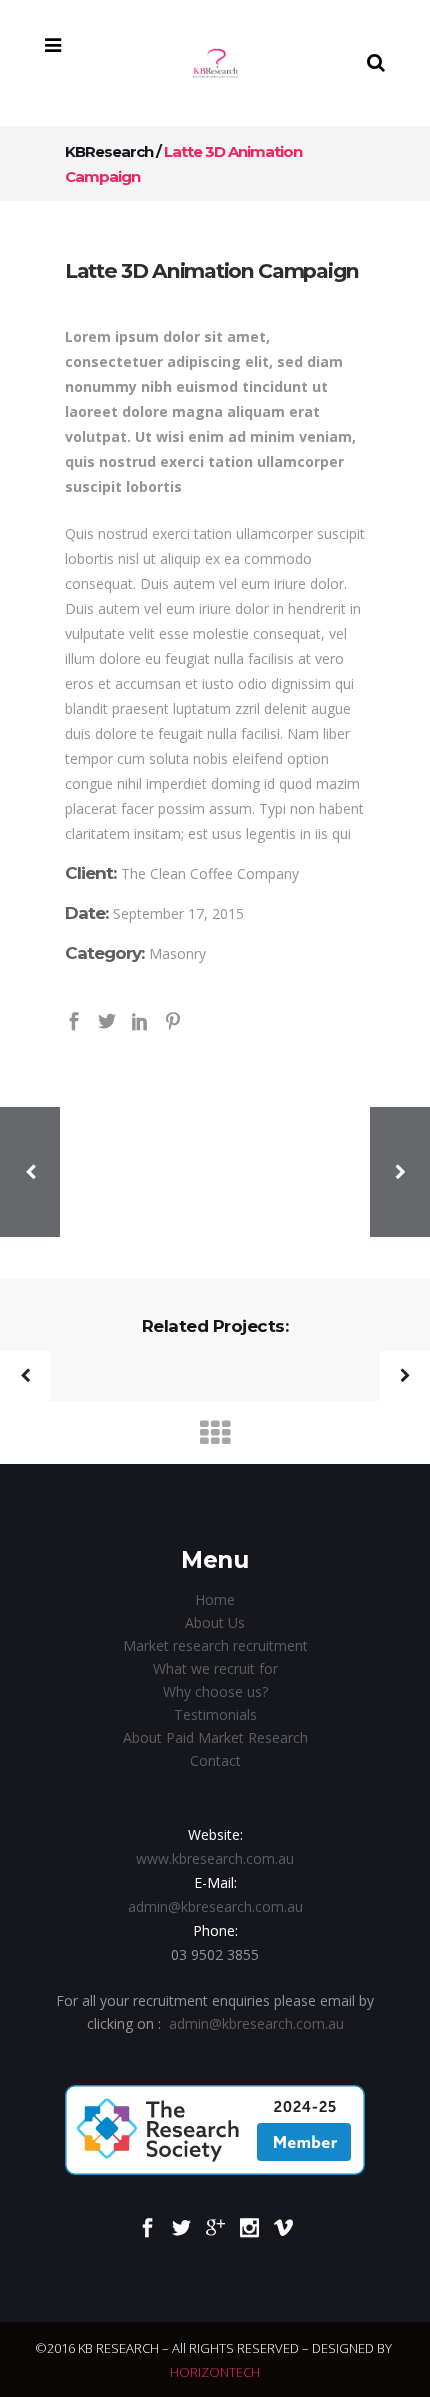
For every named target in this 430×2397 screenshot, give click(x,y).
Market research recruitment (215, 1645)
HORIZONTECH (215, 2372)
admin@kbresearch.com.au (215, 1906)
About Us (215, 1622)
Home (215, 1599)
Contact (215, 1760)
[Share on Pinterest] (173, 1019)
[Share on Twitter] (107, 1019)
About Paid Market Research (215, 1737)
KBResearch (109, 151)
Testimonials (215, 1714)
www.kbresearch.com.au (215, 1858)
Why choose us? (215, 1691)
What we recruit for (215, 1668)
